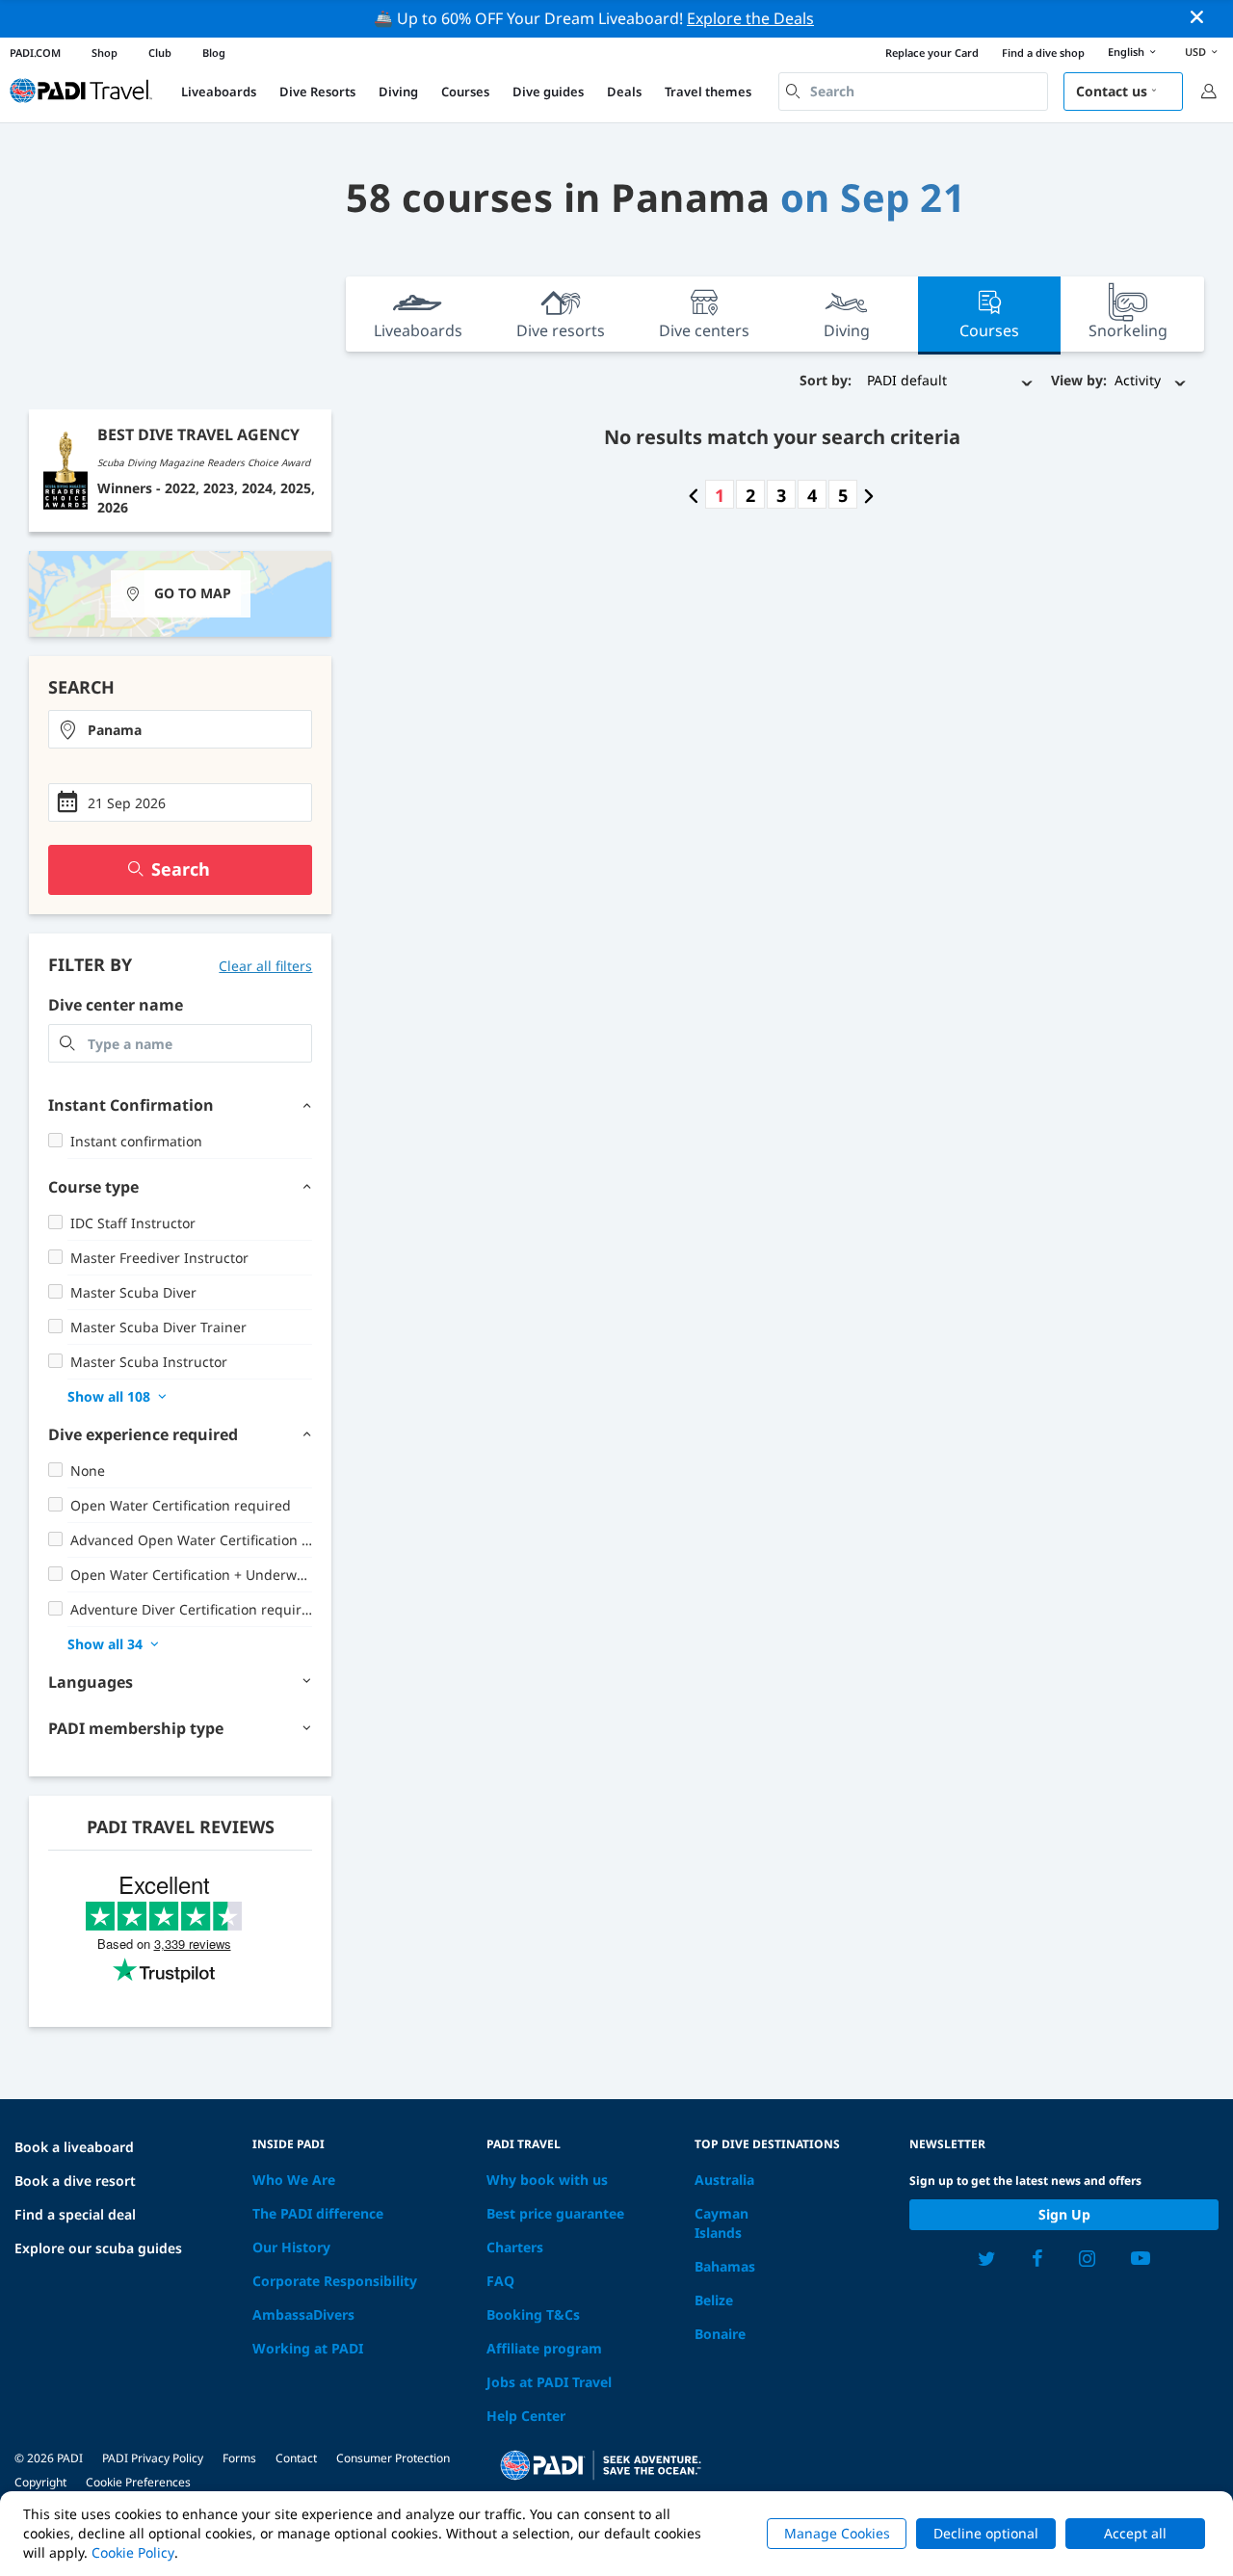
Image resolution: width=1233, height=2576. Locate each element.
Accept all (1135, 2533)
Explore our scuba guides (98, 2248)
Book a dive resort (75, 2181)
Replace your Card (932, 53)
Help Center (526, 2416)
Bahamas (725, 2266)
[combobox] (913, 92)
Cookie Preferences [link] (138, 2482)
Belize (714, 2300)
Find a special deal (75, 2214)
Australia (724, 2180)
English (1126, 52)
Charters (515, 2247)
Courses (465, 92)
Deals (624, 92)
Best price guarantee (555, 2213)
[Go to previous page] (694, 495)
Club (160, 53)
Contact (296, 2458)
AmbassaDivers (303, 2314)
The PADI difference (318, 2213)
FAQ (500, 2281)
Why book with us (547, 2180)
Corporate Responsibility (335, 2281)
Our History (291, 2247)
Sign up (1064, 2214)
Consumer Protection (393, 2458)
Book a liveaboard (74, 2147)
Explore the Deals (750, 18)
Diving (398, 92)
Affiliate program (544, 2348)
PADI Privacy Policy (153, 2458)
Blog (214, 53)
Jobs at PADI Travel (549, 2382)
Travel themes (708, 92)
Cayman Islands (721, 2223)
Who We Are (294, 2180)
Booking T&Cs (533, 2314)
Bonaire (720, 2334)
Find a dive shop (1043, 53)
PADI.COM (35, 53)
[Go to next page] (869, 495)
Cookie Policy (133, 2552)
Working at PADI (308, 2348)
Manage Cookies (837, 2533)
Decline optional (986, 2533)
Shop (105, 53)
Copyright (40, 2482)
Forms (239, 2458)
